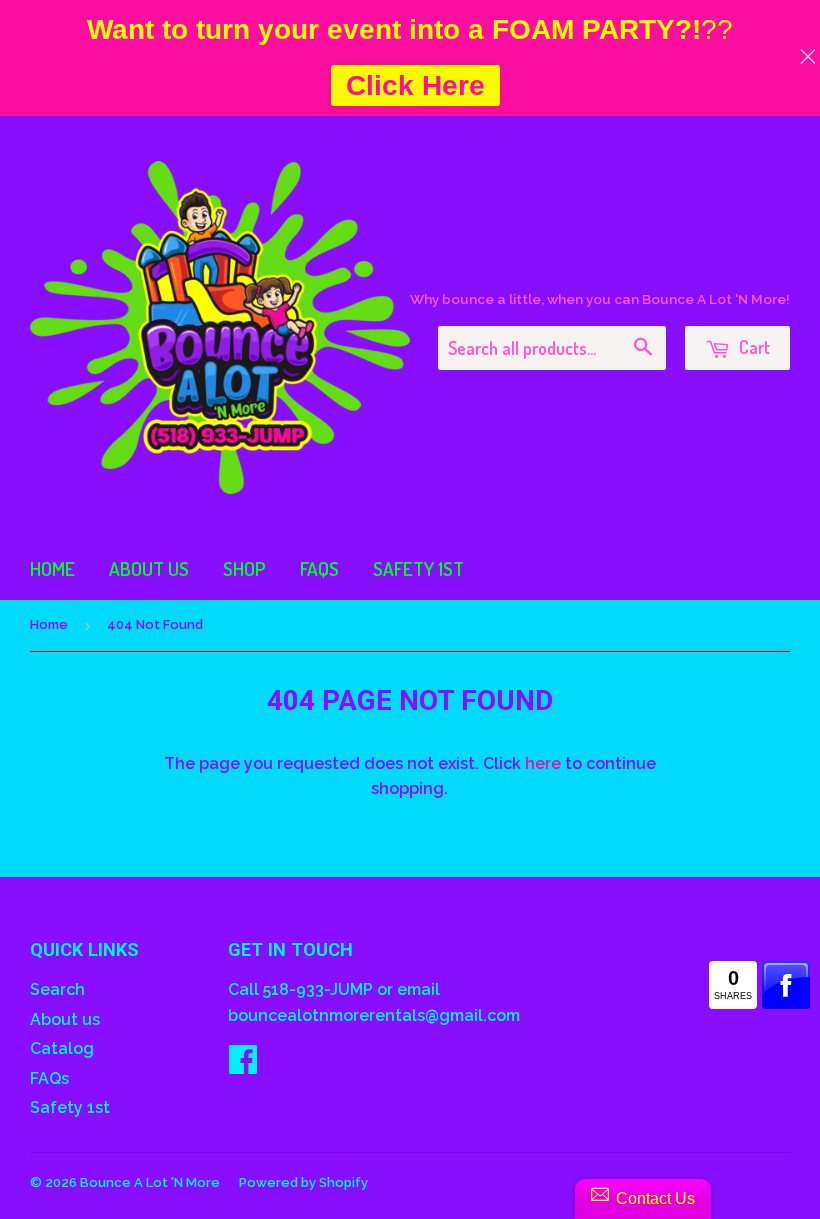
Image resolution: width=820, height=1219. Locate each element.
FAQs (319, 568)
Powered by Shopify (303, 1182)
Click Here (415, 85)
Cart (752, 347)
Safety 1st (418, 568)
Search (57, 989)
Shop (244, 568)
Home (52, 568)
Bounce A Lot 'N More (150, 1182)
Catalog (62, 1048)
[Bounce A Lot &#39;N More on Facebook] (243, 1065)
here (543, 763)
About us (149, 568)
